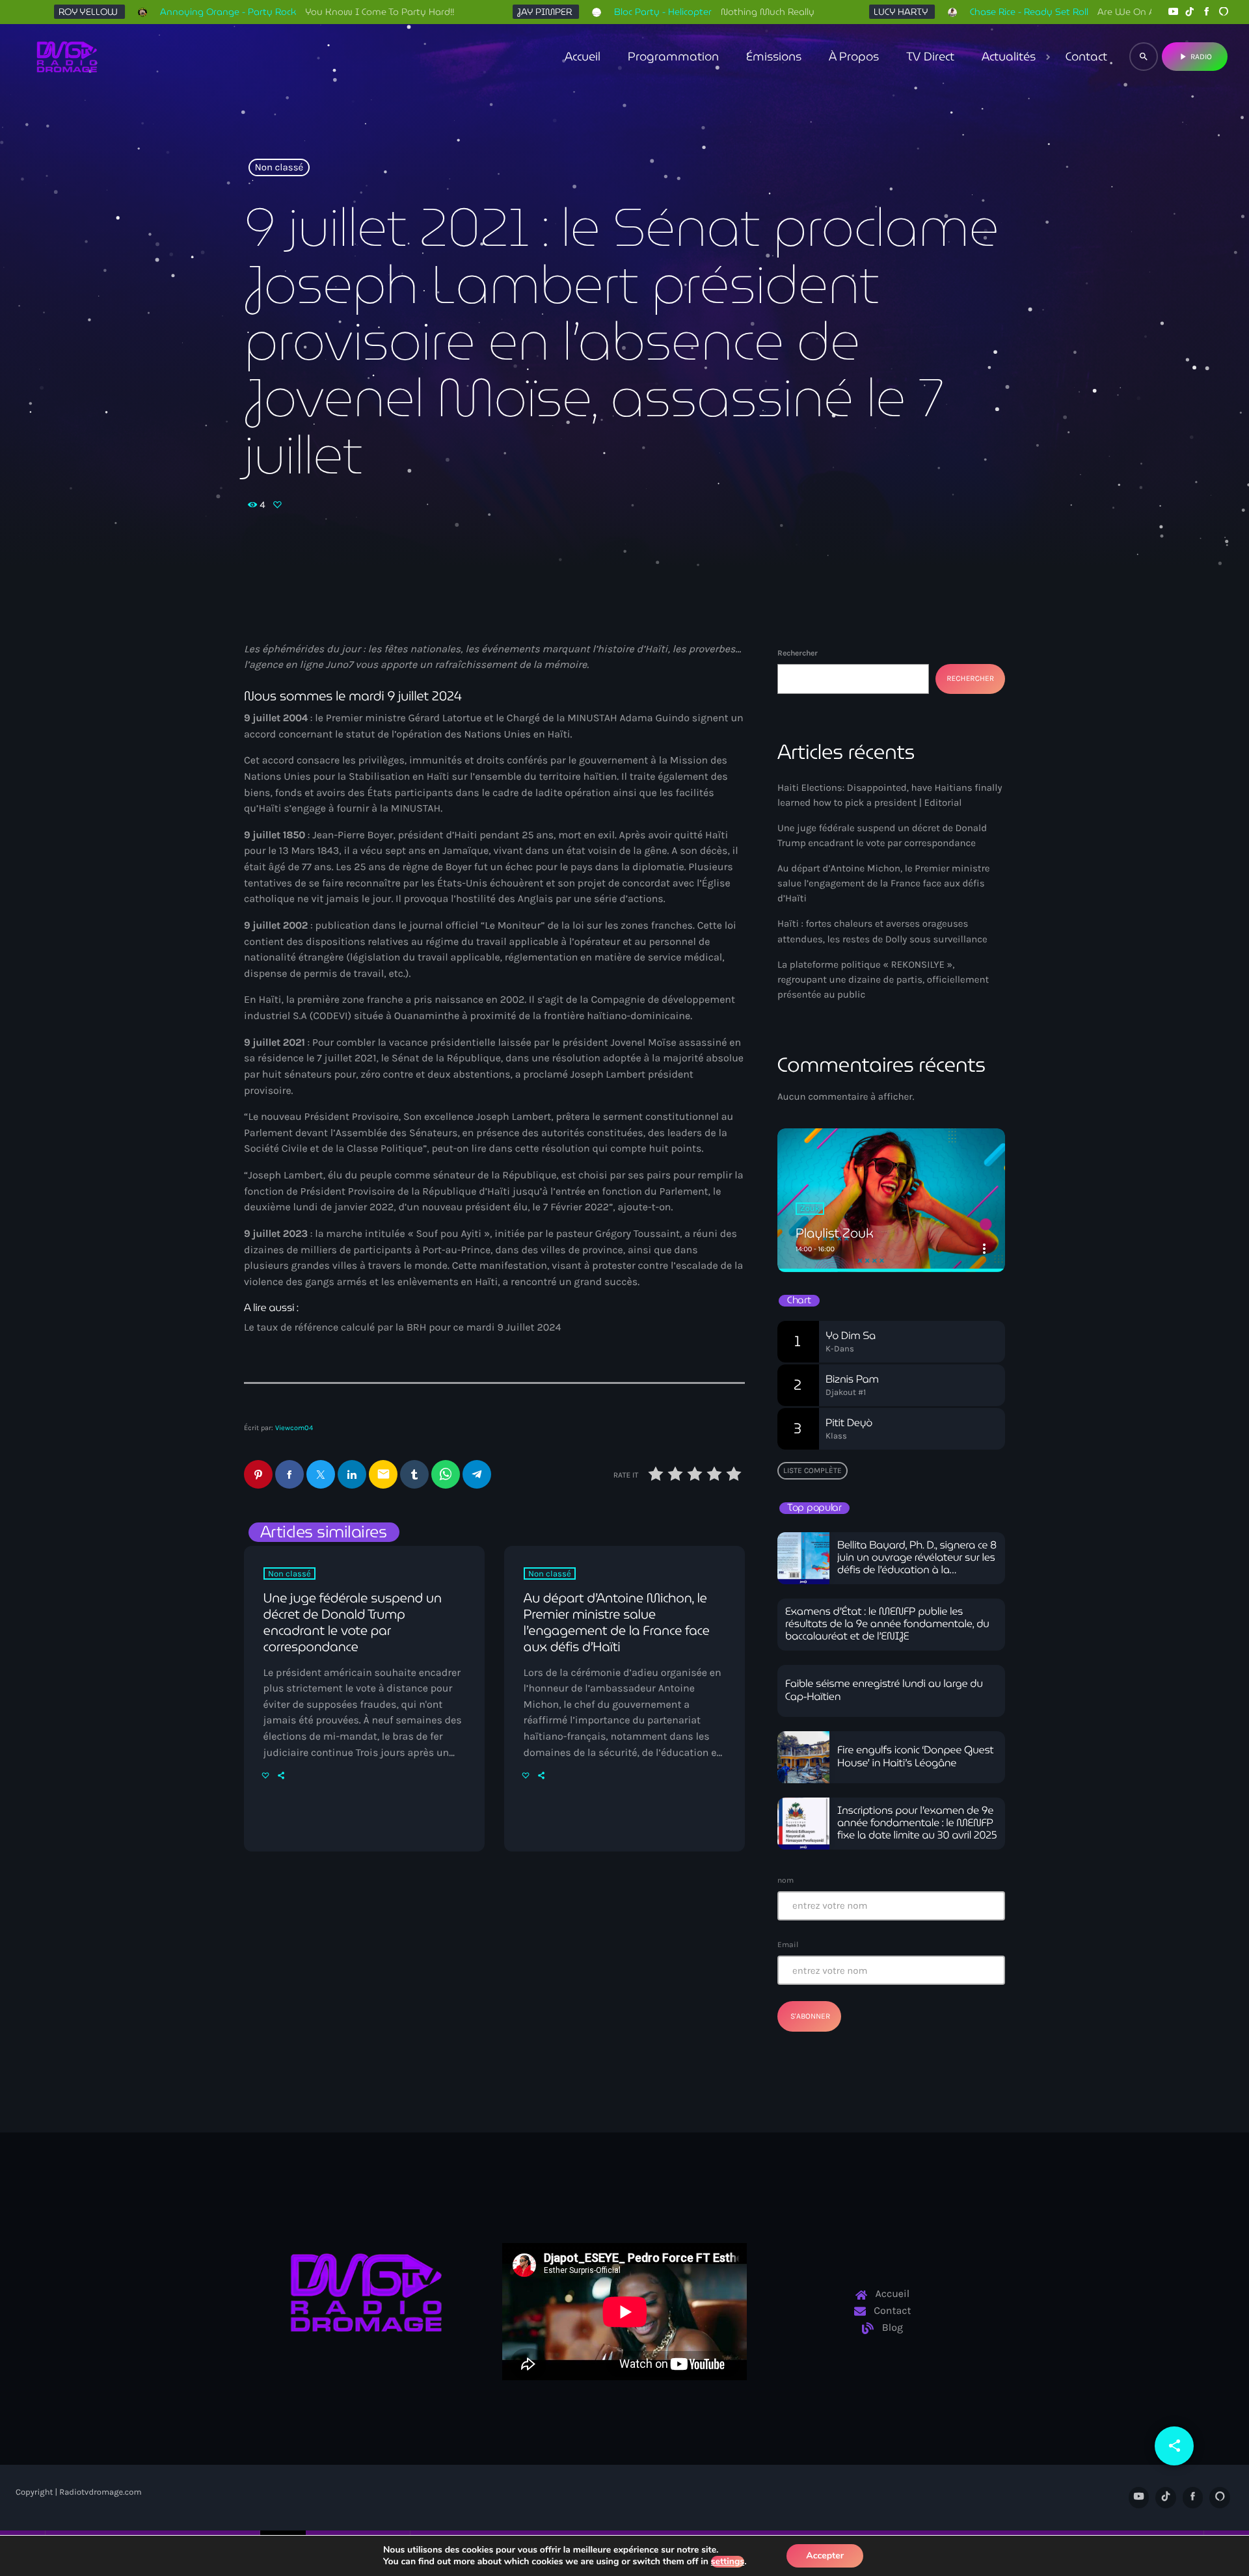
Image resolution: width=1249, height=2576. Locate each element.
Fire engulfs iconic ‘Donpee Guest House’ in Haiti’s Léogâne (915, 1757)
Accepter (825, 2556)
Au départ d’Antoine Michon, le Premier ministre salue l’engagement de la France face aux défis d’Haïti (617, 1623)
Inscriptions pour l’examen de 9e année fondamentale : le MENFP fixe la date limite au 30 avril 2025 (917, 1823)
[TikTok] (1190, 12)
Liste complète (813, 1470)
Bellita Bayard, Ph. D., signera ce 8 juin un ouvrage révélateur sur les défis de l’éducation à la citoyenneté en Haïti (917, 1564)
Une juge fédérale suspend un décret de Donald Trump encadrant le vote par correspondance (353, 1623)
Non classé (279, 168)
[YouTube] (1173, 12)
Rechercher (798, 653)
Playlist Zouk (835, 1233)
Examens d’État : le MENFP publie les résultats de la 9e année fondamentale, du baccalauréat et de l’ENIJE (887, 1624)
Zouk (810, 1209)
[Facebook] (1207, 12)
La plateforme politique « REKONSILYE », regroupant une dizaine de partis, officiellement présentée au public (883, 979)
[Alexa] (1224, 12)
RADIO (1195, 57)
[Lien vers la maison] (67, 57)
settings (728, 2562)
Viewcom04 (294, 1428)
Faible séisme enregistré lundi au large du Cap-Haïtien (884, 1690)
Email (788, 1945)
